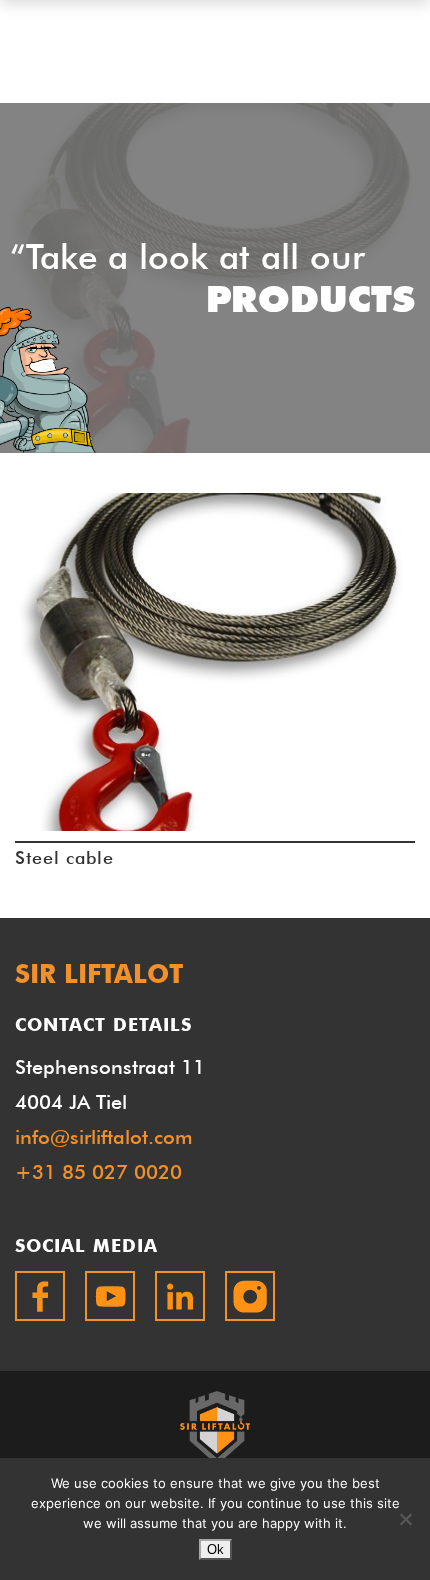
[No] (405, 1519)
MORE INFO (215, 675)
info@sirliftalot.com (104, 1137)
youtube (110, 1296)
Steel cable (64, 857)
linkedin (180, 1296)
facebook (40, 1296)
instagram (250, 1296)
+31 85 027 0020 (98, 1172)
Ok (215, 1549)
